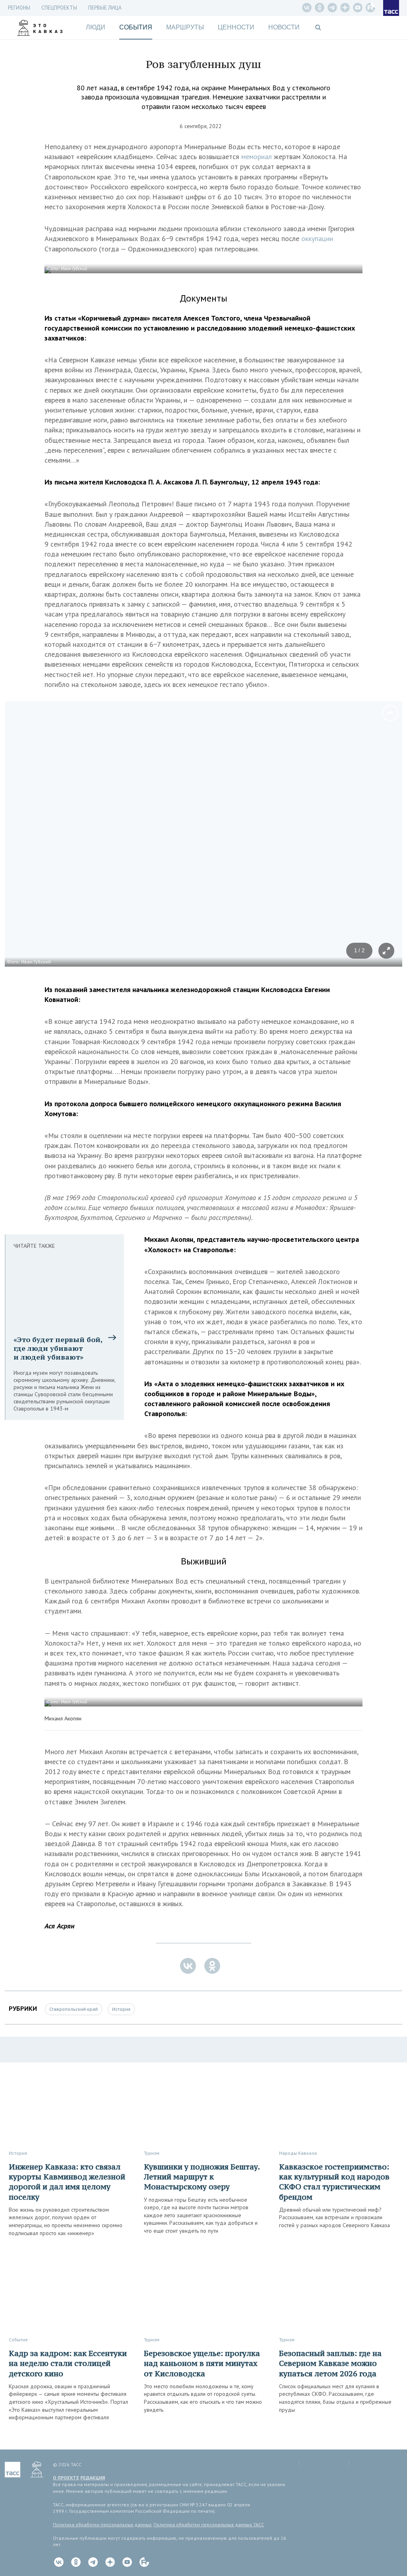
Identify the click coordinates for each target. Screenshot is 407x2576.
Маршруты (185, 27)
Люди (96, 27)
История (121, 2009)
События (136, 27)
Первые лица (105, 8)
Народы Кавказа (298, 2153)
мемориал (257, 157)
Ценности (236, 27)
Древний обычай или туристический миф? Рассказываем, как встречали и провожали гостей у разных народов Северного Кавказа (334, 2217)
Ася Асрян (59, 1926)
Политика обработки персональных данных (102, 2524)
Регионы (19, 8)
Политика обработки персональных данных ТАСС (209, 2524)
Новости (284, 27)
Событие (18, 2340)
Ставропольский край (74, 2009)
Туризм (152, 2153)
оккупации (317, 238)
